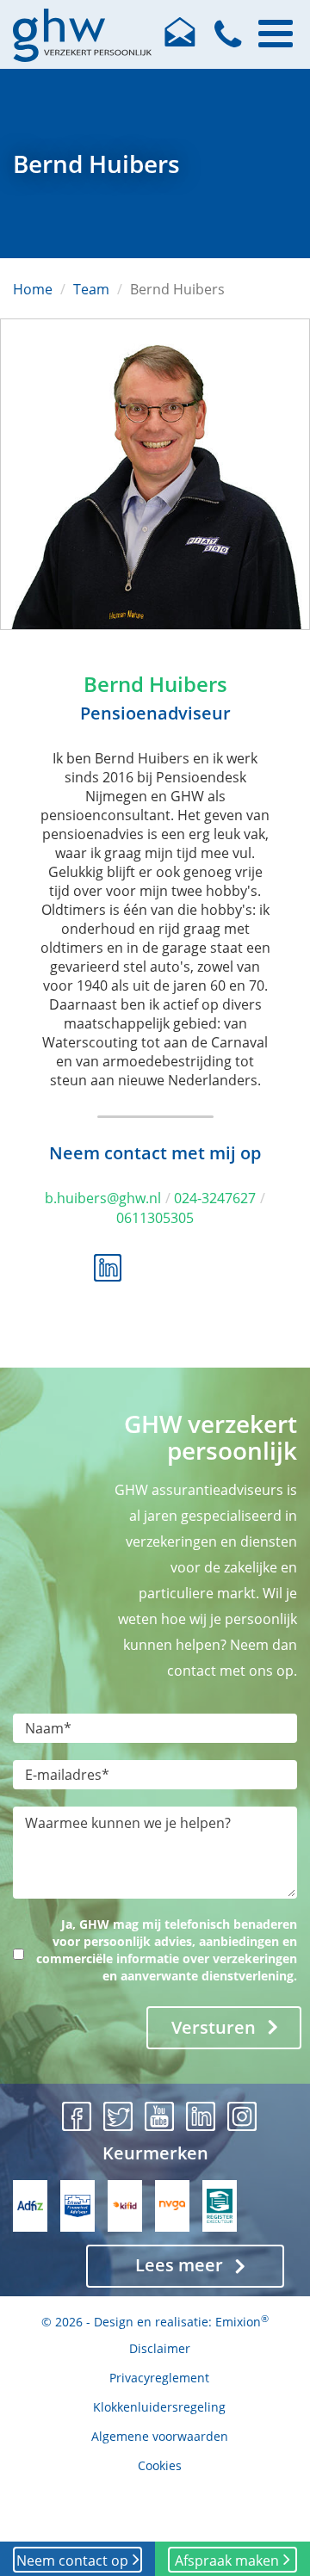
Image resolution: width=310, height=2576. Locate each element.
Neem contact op (72, 2561)
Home (33, 289)
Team (91, 289)
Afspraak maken (227, 2561)
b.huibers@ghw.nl (103, 1198)
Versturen (214, 2027)
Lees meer (179, 2265)
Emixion (238, 2322)
